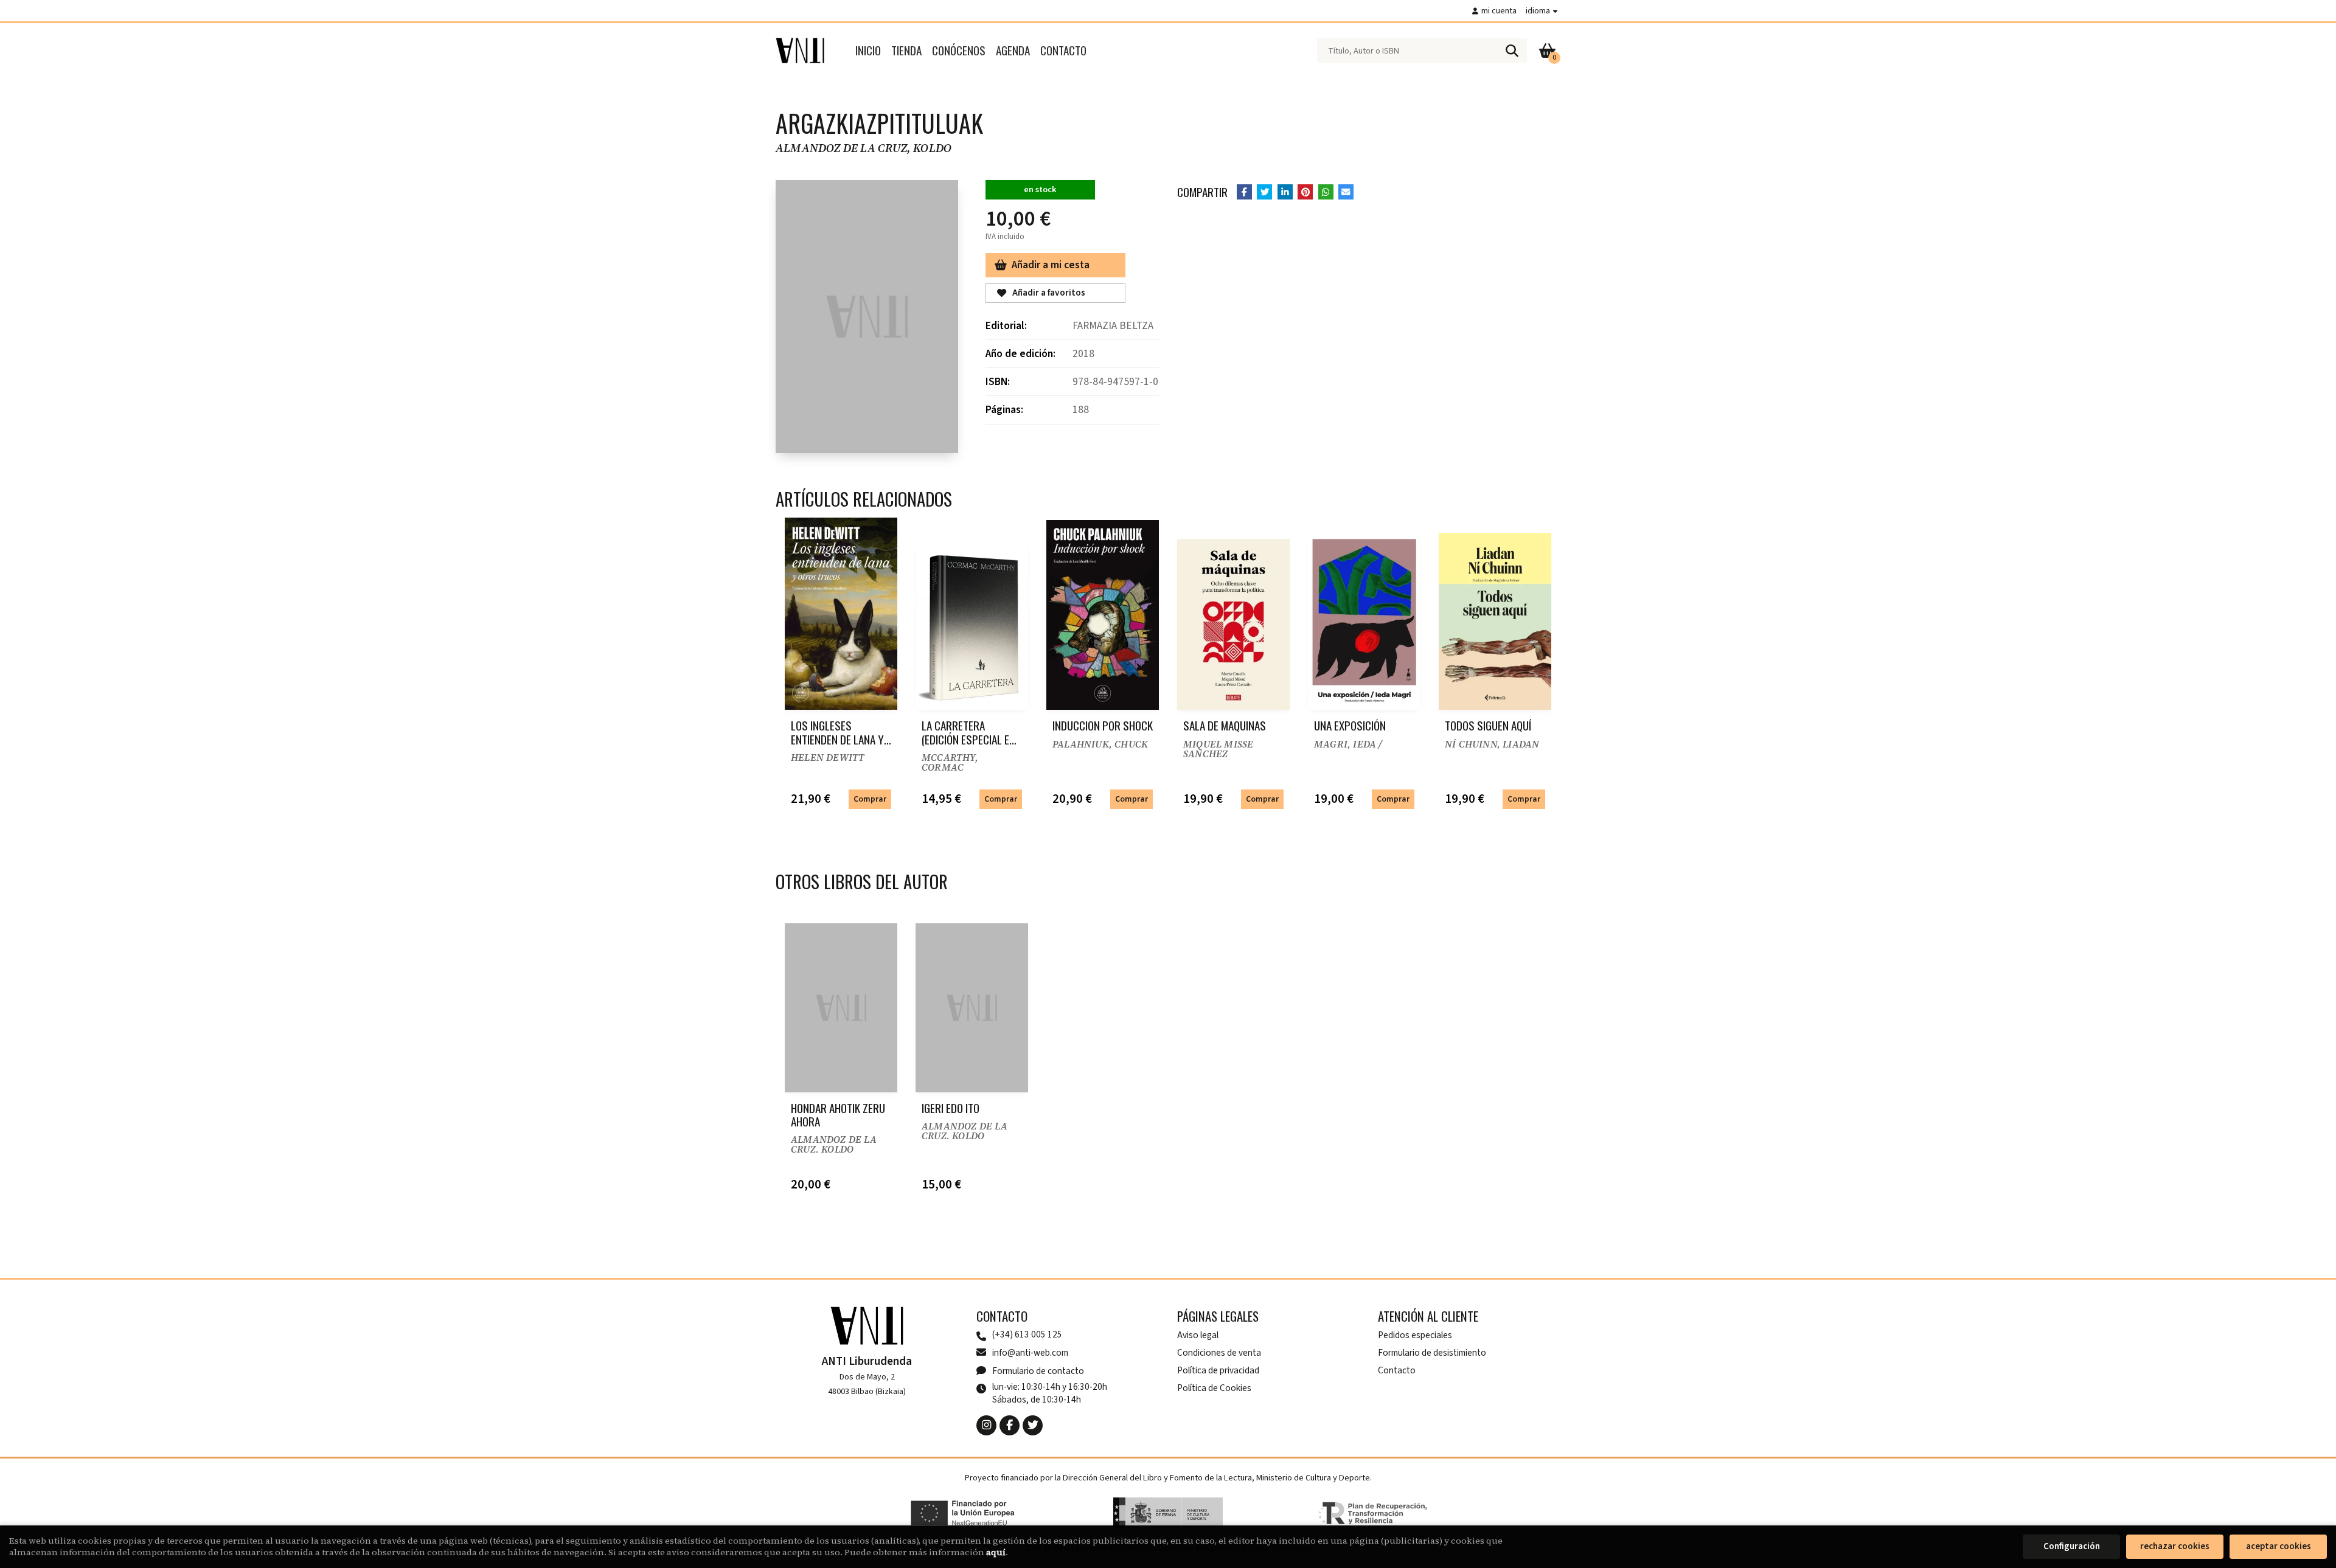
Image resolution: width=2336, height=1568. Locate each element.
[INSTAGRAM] (986, 1425)
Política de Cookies (1214, 1388)
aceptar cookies (2279, 1546)
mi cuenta (1499, 11)
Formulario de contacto (1038, 1371)
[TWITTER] (1033, 1425)
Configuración (2072, 1546)
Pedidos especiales (1415, 1335)
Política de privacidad (1218, 1370)
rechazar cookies (2175, 1546)
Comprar (870, 799)
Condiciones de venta (1219, 1353)
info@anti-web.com (1030, 1353)
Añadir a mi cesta (1051, 265)
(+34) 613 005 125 (1027, 1335)
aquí (996, 1552)
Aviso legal (1198, 1335)
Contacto (1397, 1370)
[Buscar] (1512, 50)
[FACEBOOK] (1010, 1425)
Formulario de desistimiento (1432, 1353)
